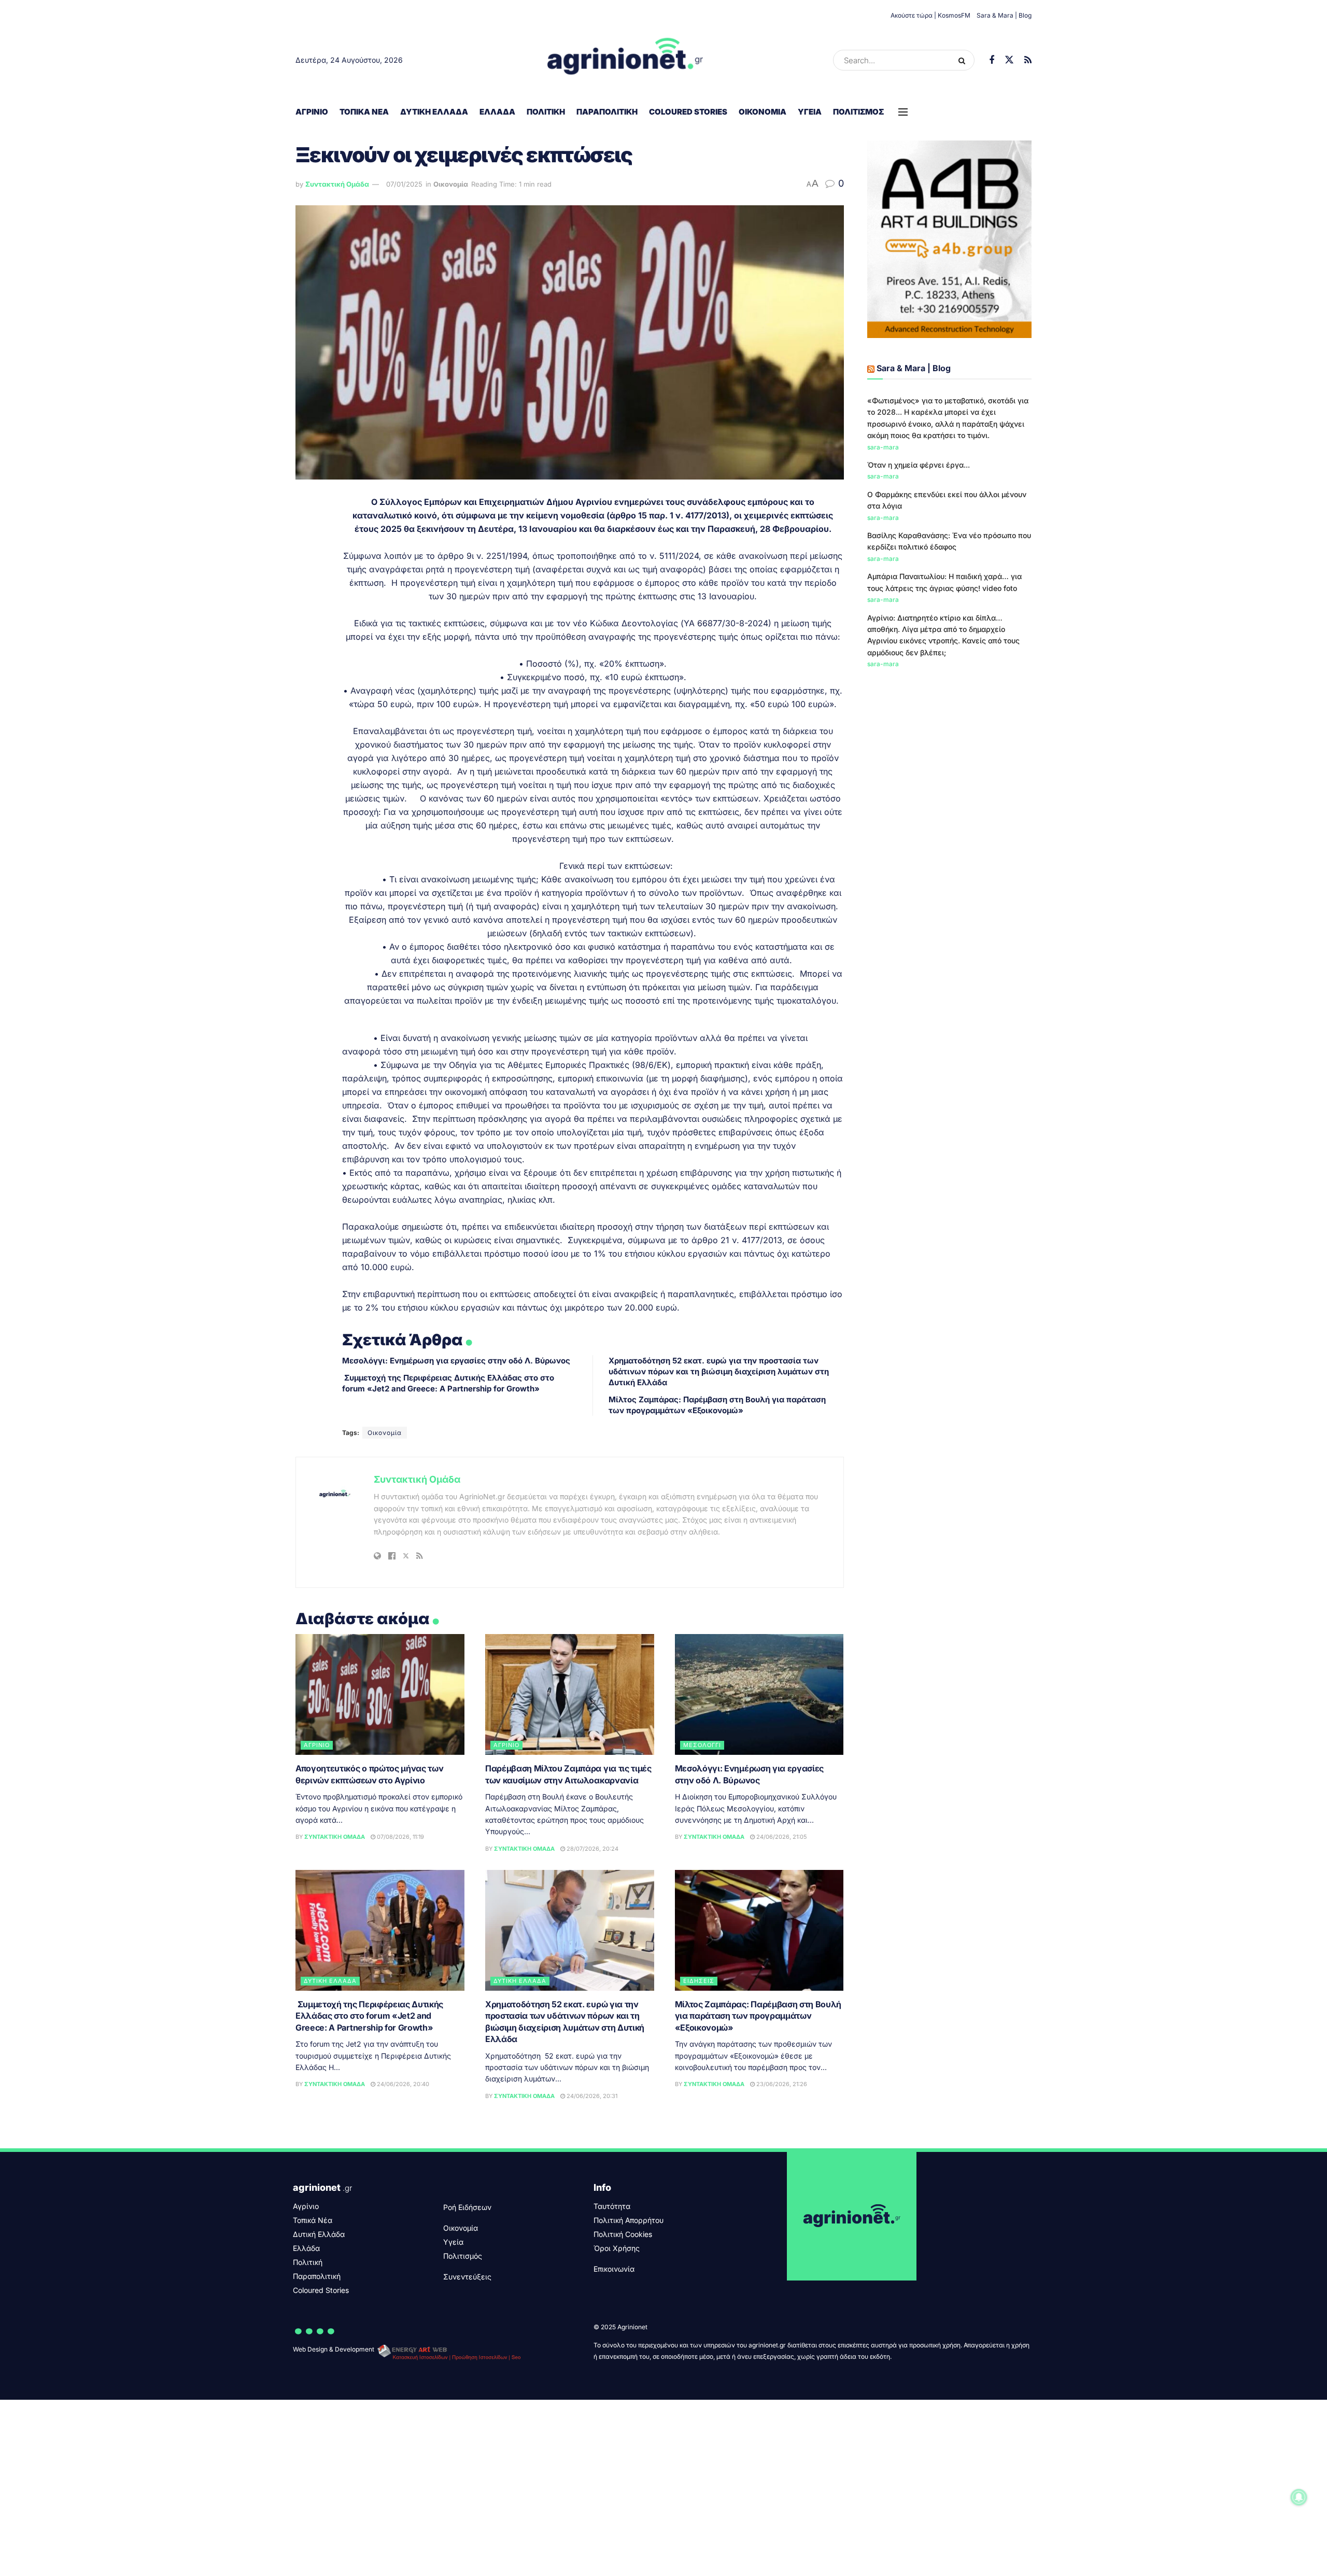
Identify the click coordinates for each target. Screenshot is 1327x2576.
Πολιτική (546, 112)
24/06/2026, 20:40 (402, 2084)
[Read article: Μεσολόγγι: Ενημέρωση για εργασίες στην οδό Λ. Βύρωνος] (759, 1694)
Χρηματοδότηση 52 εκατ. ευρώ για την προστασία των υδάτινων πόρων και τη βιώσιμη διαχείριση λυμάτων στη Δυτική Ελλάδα (719, 1371)
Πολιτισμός (858, 112)
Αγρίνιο (312, 112)
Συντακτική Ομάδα (337, 184)
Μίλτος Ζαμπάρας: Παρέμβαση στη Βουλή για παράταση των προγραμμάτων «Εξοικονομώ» (758, 2016)
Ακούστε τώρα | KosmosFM (930, 15)
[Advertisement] (950, 756)
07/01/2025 (404, 184)
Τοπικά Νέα (364, 112)
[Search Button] (964, 60)
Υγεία (810, 112)
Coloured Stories (688, 112)
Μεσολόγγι (702, 1745)
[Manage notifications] (1299, 2497)
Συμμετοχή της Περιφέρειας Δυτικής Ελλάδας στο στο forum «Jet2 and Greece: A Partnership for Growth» (369, 2016)
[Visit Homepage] (625, 60)
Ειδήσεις (699, 1981)
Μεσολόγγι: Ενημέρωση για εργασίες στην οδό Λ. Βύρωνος (456, 1361)
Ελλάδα (497, 112)
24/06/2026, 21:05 (781, 1837)
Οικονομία (763, 112)
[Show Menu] (903, 112)
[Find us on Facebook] (992, 60)
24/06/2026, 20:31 (591, 2096)
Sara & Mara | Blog (1004, 15)
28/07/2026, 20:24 (592, 1849)
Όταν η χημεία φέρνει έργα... (919, 465)
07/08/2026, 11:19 (400, 1837)
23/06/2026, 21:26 (781, 2084)
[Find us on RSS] (1028, 60)
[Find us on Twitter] (1009, 60)
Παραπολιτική (607, 112)
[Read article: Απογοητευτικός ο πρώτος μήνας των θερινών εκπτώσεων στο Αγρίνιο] (380, 1694)
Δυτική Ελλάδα (434, 112)
